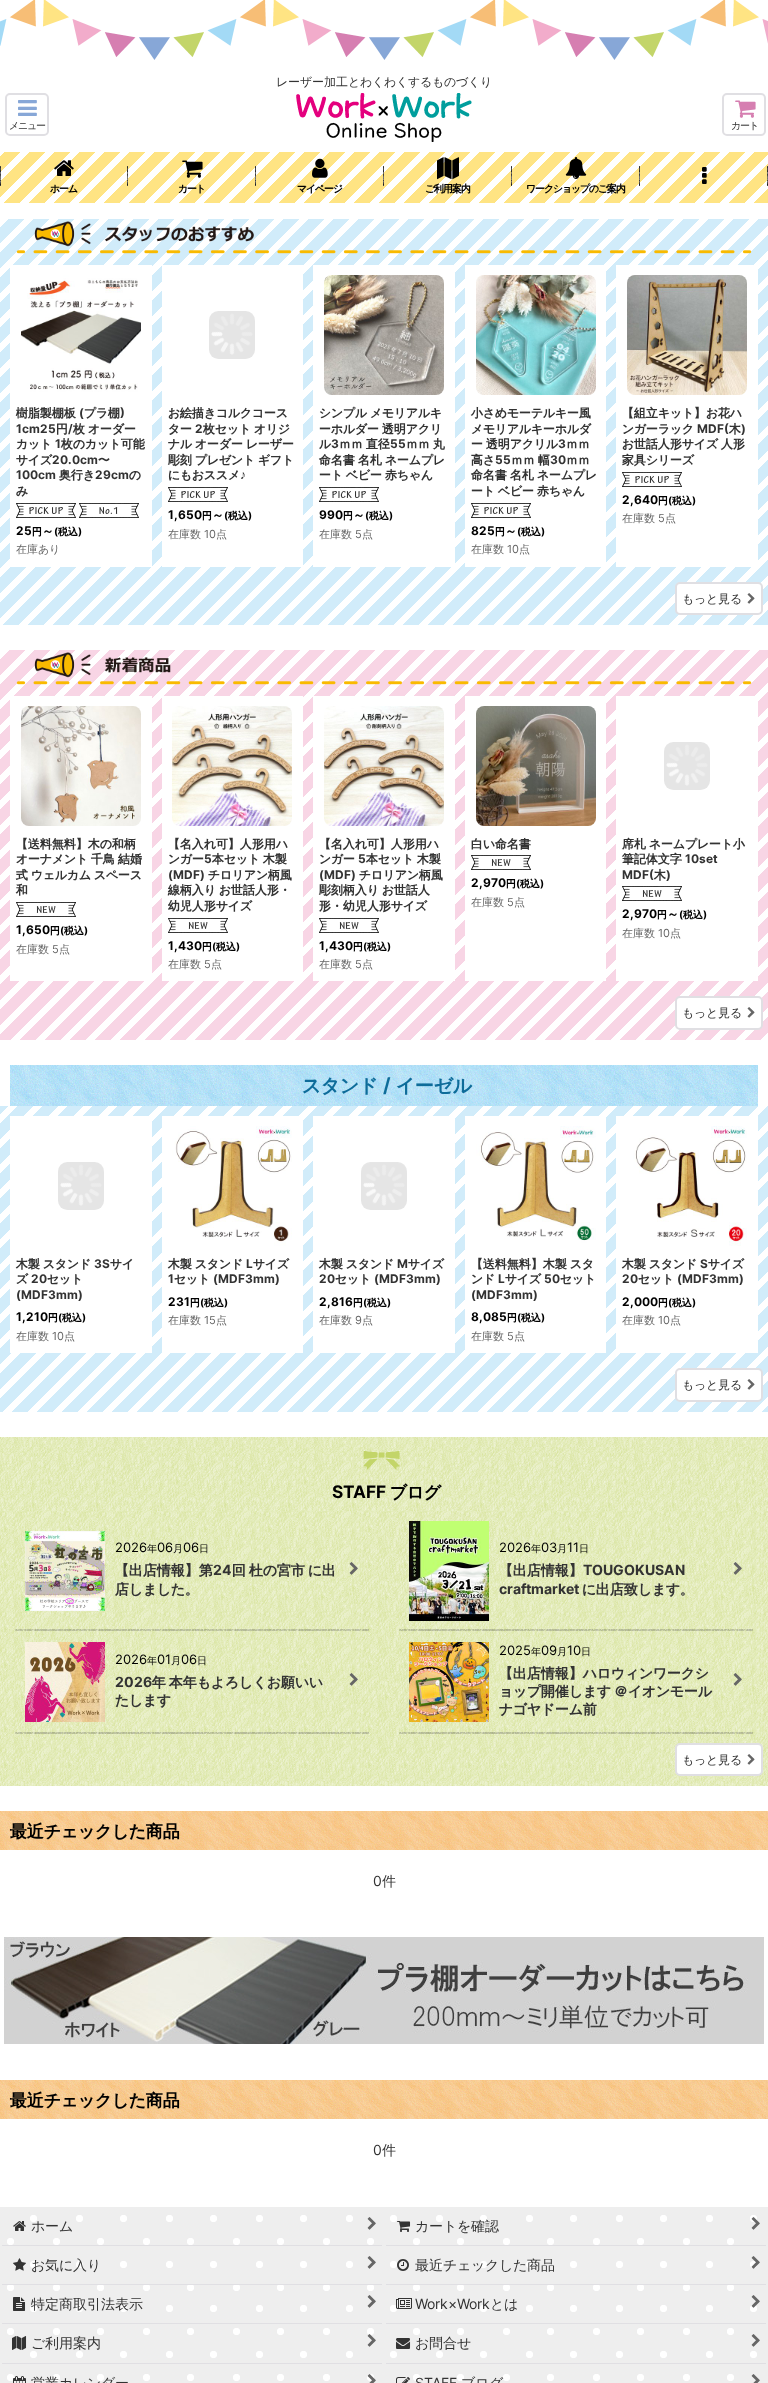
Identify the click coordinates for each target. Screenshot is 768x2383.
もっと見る (712, 598)
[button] (27, 114)
